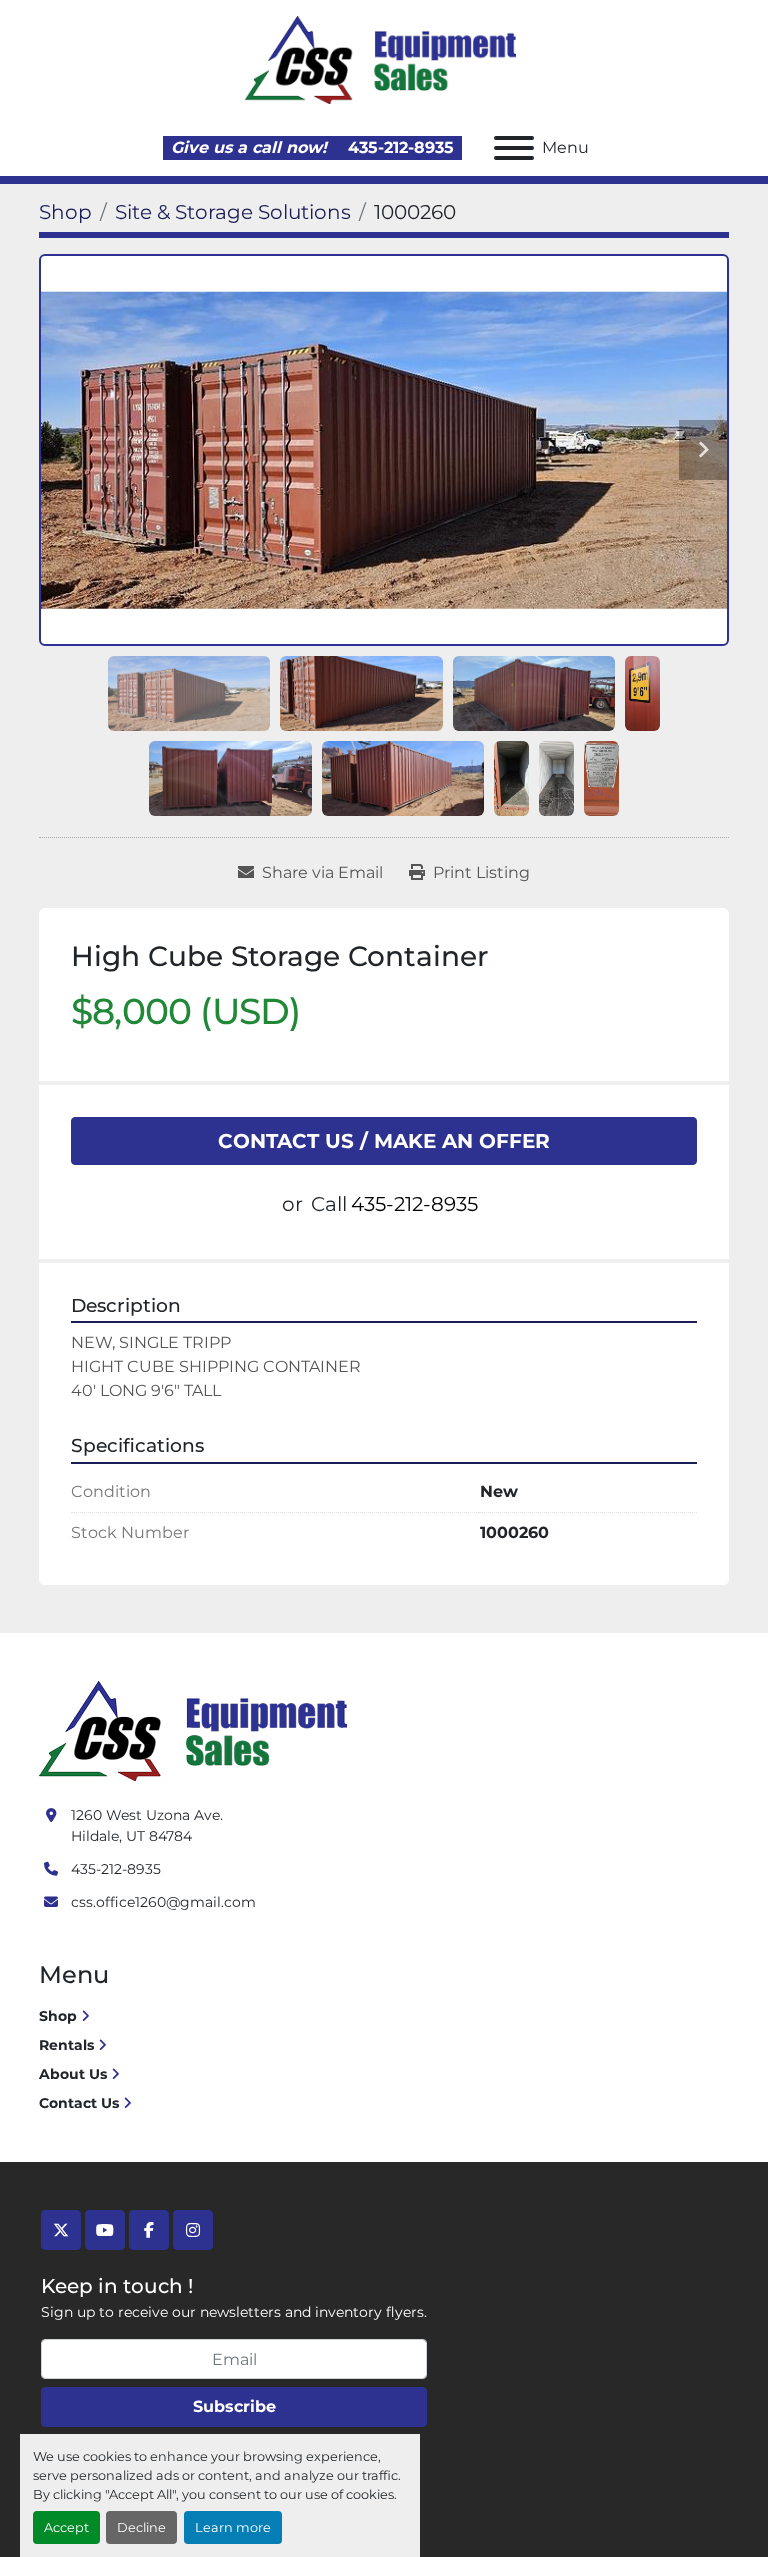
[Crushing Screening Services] (197, 1730)
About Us (73, 2074)
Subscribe (234, 2406)
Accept (66, 2527)
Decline (141, 2527)
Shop (58, 2016)
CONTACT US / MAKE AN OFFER (384, 1141)
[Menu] (514, 148)
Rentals (66, 2045)
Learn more (233, 2527)
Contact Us (79, 2103)
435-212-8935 (398, 147)
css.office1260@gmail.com (163, 1902)
